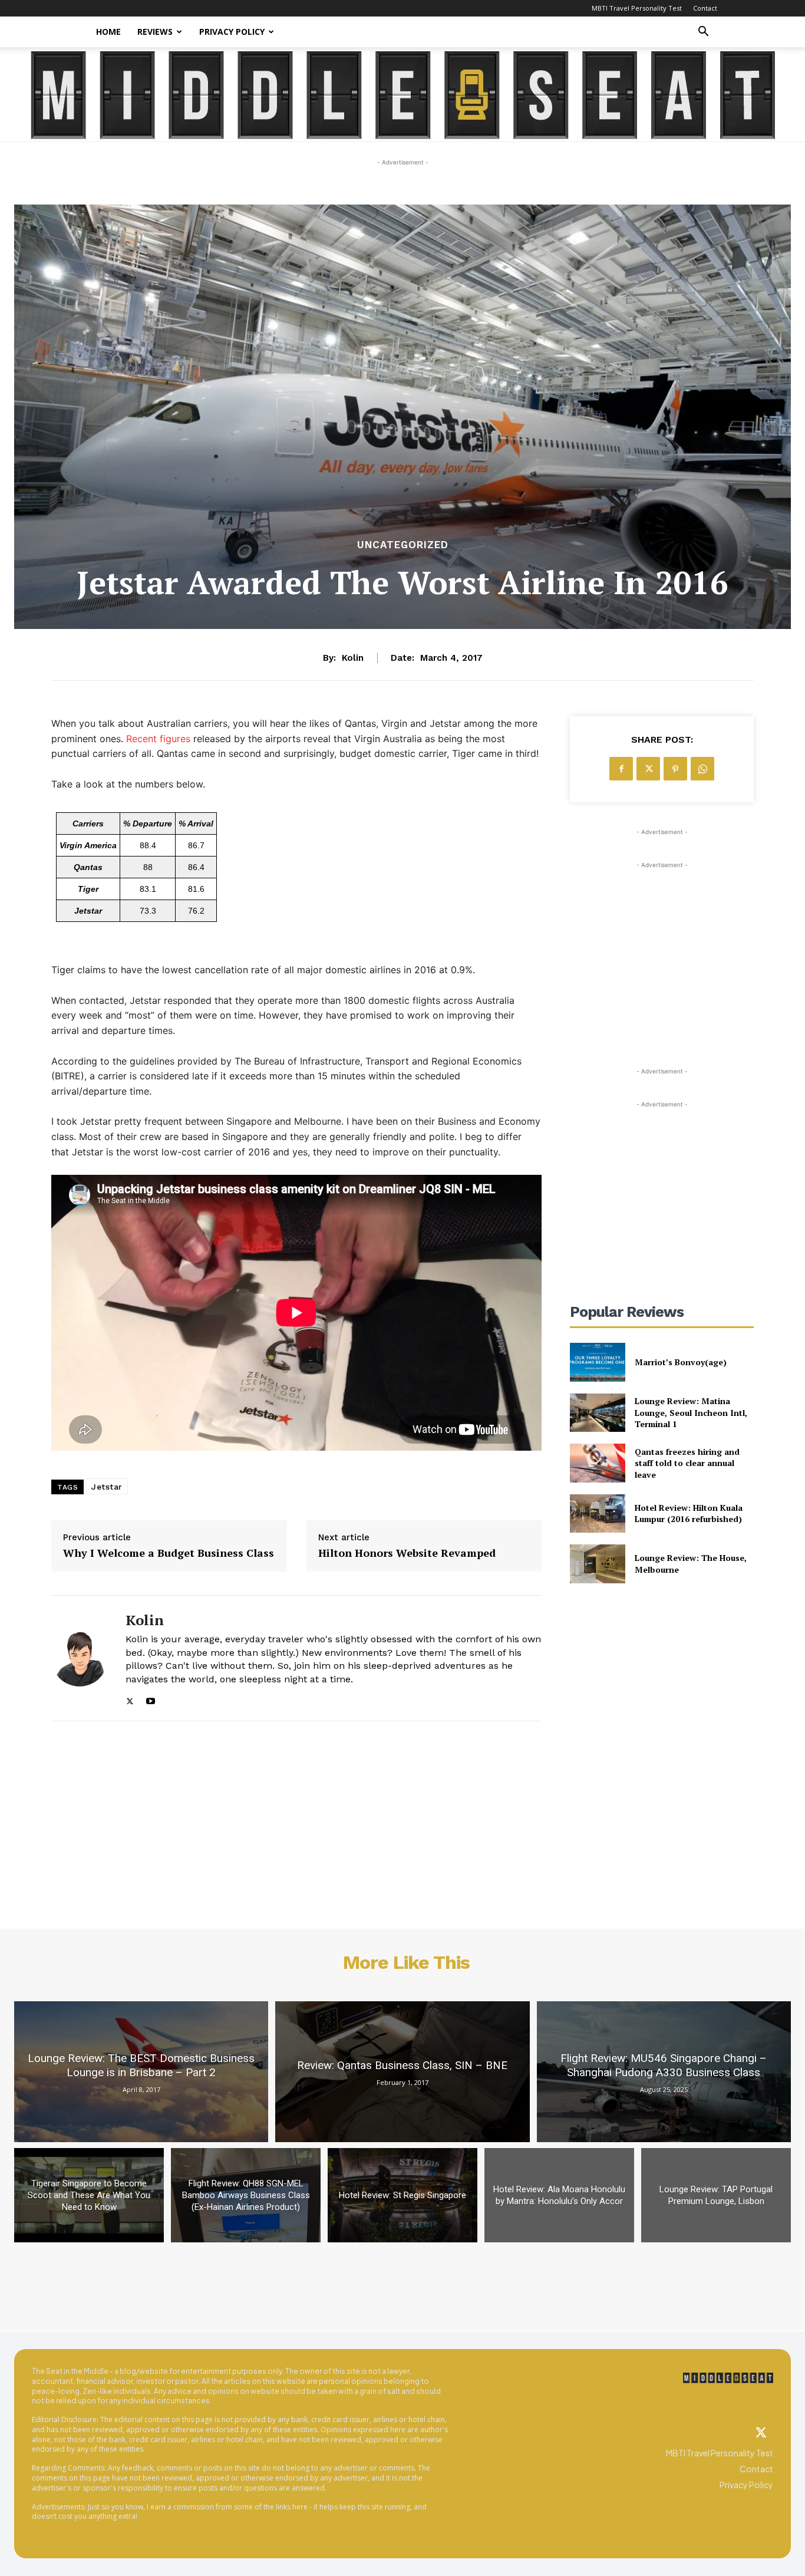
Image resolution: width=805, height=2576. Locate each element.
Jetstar (107, 1487)
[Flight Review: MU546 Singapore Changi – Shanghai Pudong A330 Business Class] (664, 2072)
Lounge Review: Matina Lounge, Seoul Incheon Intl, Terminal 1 (691, 1412)
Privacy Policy (232, 32)
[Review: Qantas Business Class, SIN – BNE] (402, 2072)
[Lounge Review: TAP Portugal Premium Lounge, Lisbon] (716, 2195)
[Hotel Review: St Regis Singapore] (402, 2195)
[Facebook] (621, 769)
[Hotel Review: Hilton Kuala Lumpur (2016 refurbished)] (597, 1513)
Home (108, 32)
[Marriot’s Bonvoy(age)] (597, 1362)
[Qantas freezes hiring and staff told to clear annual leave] (597, 1463)
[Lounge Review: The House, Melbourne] (597, 1564)
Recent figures (158, 739)
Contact (705, 8)
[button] (703, 33)
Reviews (155, 32)
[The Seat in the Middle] (403, 95)
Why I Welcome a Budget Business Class (169, 1553)
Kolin (353, 658)
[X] (130, 1699)
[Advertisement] (662, 945)
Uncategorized (403, 545)
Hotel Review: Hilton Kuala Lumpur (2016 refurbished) (689, 1513)
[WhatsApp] (702, 769)
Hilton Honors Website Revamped (407, 1553)
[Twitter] (761, 2433)
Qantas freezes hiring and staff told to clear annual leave (687, 1463)
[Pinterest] (675, 769)
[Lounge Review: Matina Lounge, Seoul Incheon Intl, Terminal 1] (597, 1413)
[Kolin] (80, 1658)
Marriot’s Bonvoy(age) (681, 1362)
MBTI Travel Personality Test (637, 8)
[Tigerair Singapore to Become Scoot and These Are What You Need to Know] (89, 2195)
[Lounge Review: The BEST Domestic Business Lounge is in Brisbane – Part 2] (141, 2072)
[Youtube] (151, 1699)
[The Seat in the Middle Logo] (728, 2378)
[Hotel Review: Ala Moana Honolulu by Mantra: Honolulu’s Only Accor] (559, 2195)
